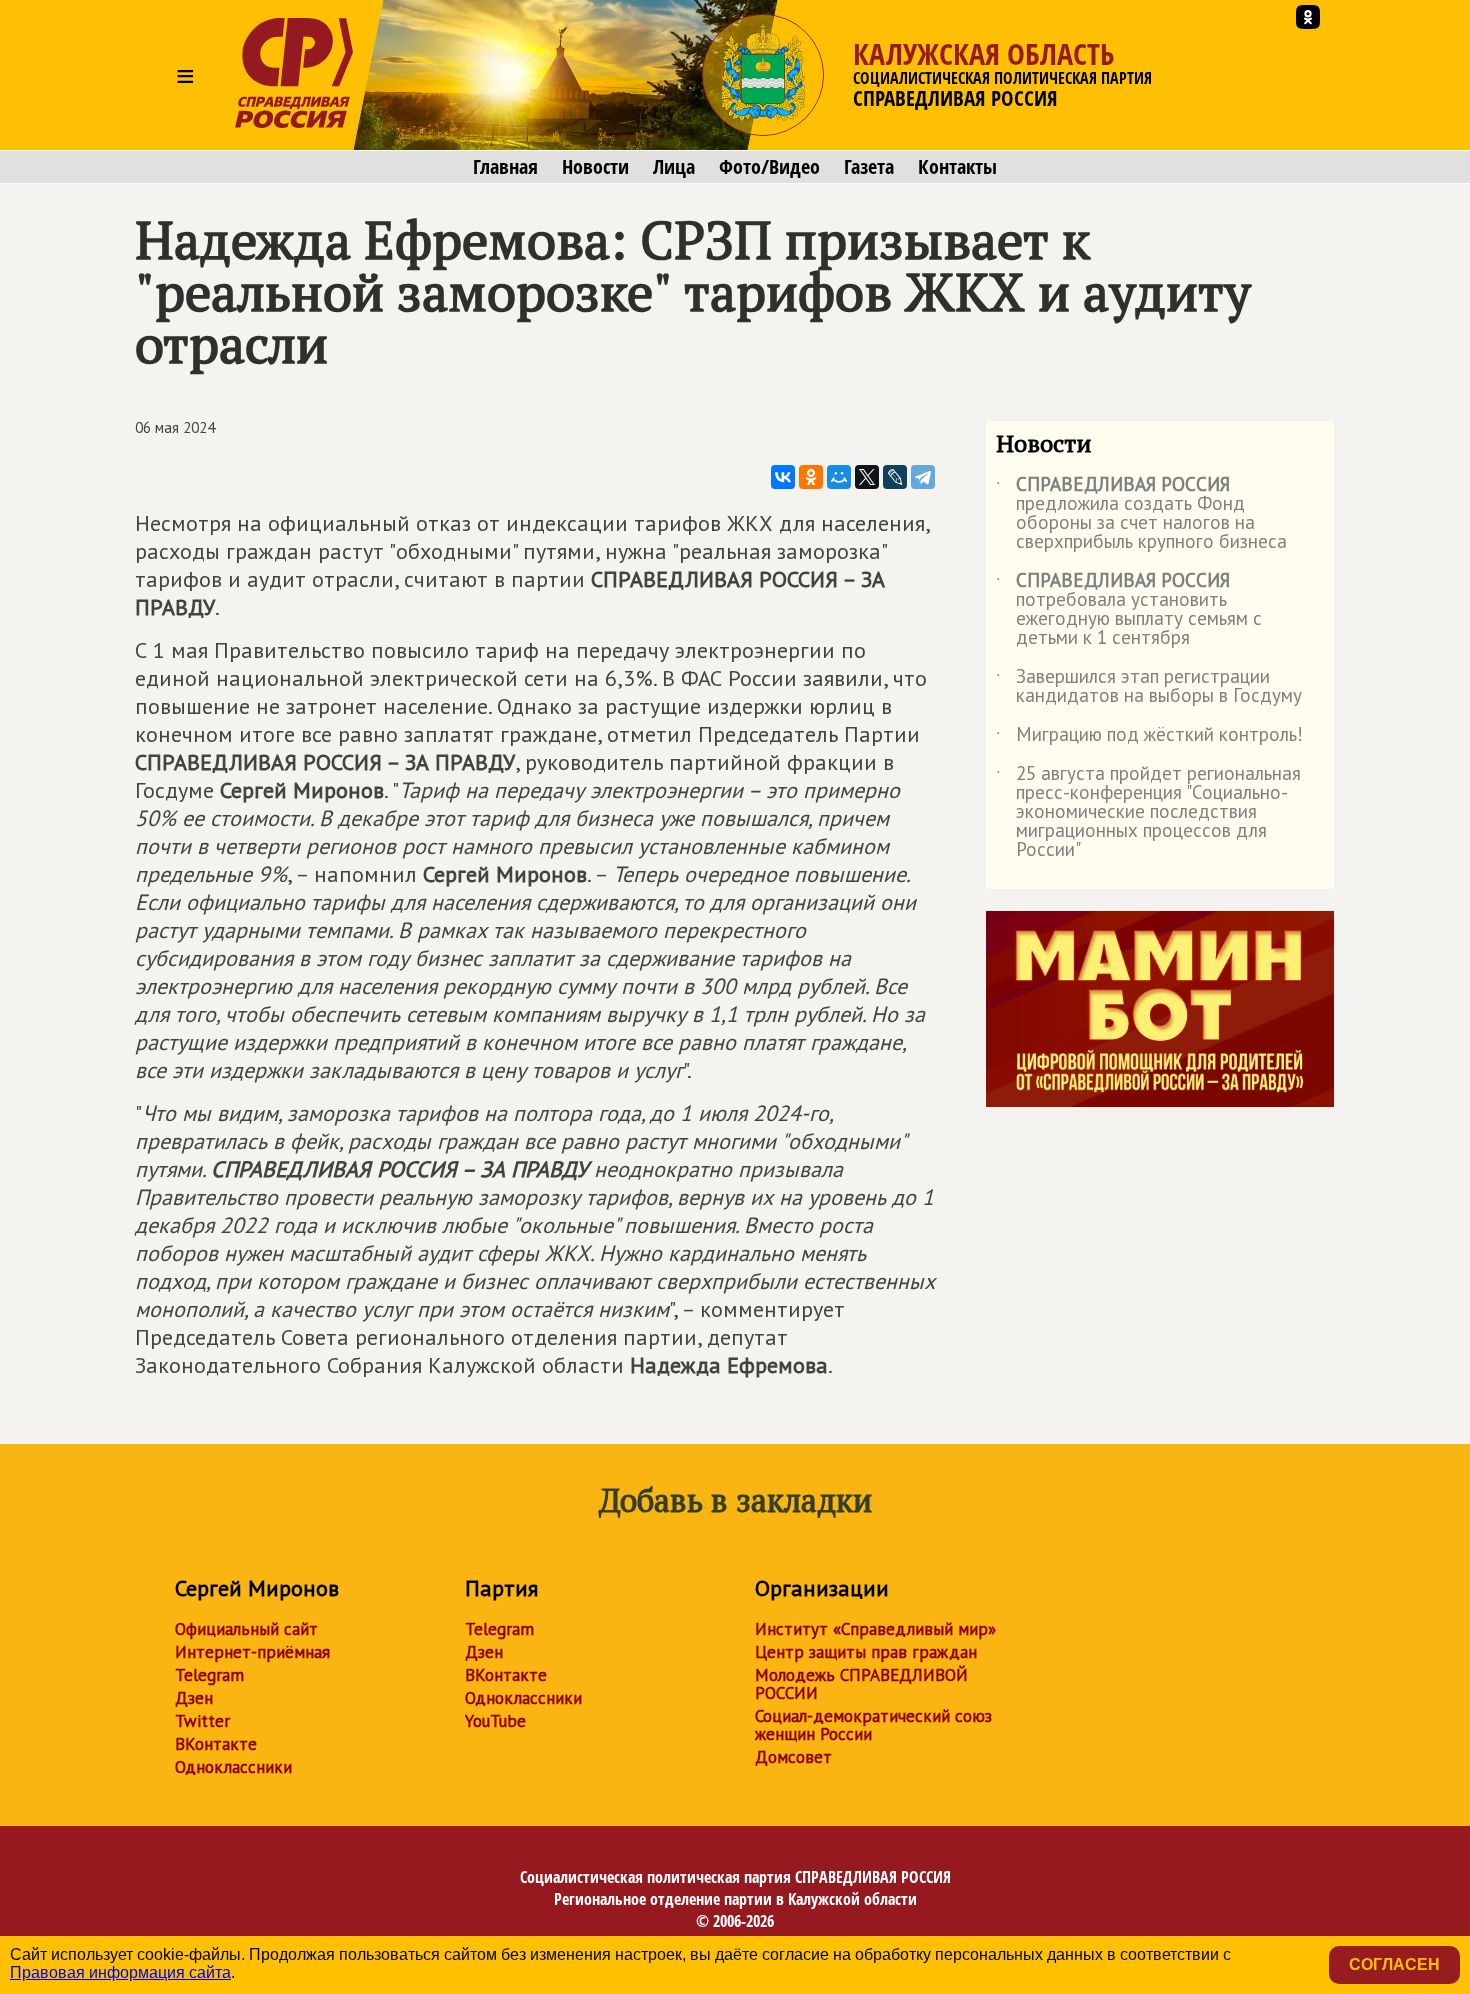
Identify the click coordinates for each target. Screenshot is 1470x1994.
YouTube (495, 1721)
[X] (867, 477)
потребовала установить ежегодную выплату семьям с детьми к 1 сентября (1129, 610)
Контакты (957, 167)
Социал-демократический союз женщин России (873, 1725)
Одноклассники (233, 1767)
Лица (674, 167)
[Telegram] (923, 477)
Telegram (209, 1675)
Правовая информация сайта (120, 1972)
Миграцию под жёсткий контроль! (1149, 738)
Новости (595, 167)
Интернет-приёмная (252, 1652)
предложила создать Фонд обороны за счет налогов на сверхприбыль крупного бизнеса (1141, 514)
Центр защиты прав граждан (866, 1652)
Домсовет (793, 1757)
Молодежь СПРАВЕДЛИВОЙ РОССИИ (861, 1684)
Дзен (194, 1698)
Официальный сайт (246, 1629)
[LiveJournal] (895, 477)
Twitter (202, 1721)
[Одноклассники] (811, 477)
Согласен (1394, 1964)
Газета (869, 167)
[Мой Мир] (839, 477)
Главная (505, 167)
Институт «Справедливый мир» (875, 1629)
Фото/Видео (769, 167)
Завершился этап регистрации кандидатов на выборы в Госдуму (1149, 687)
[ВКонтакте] (783, 477)
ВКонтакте (216, 1744)
